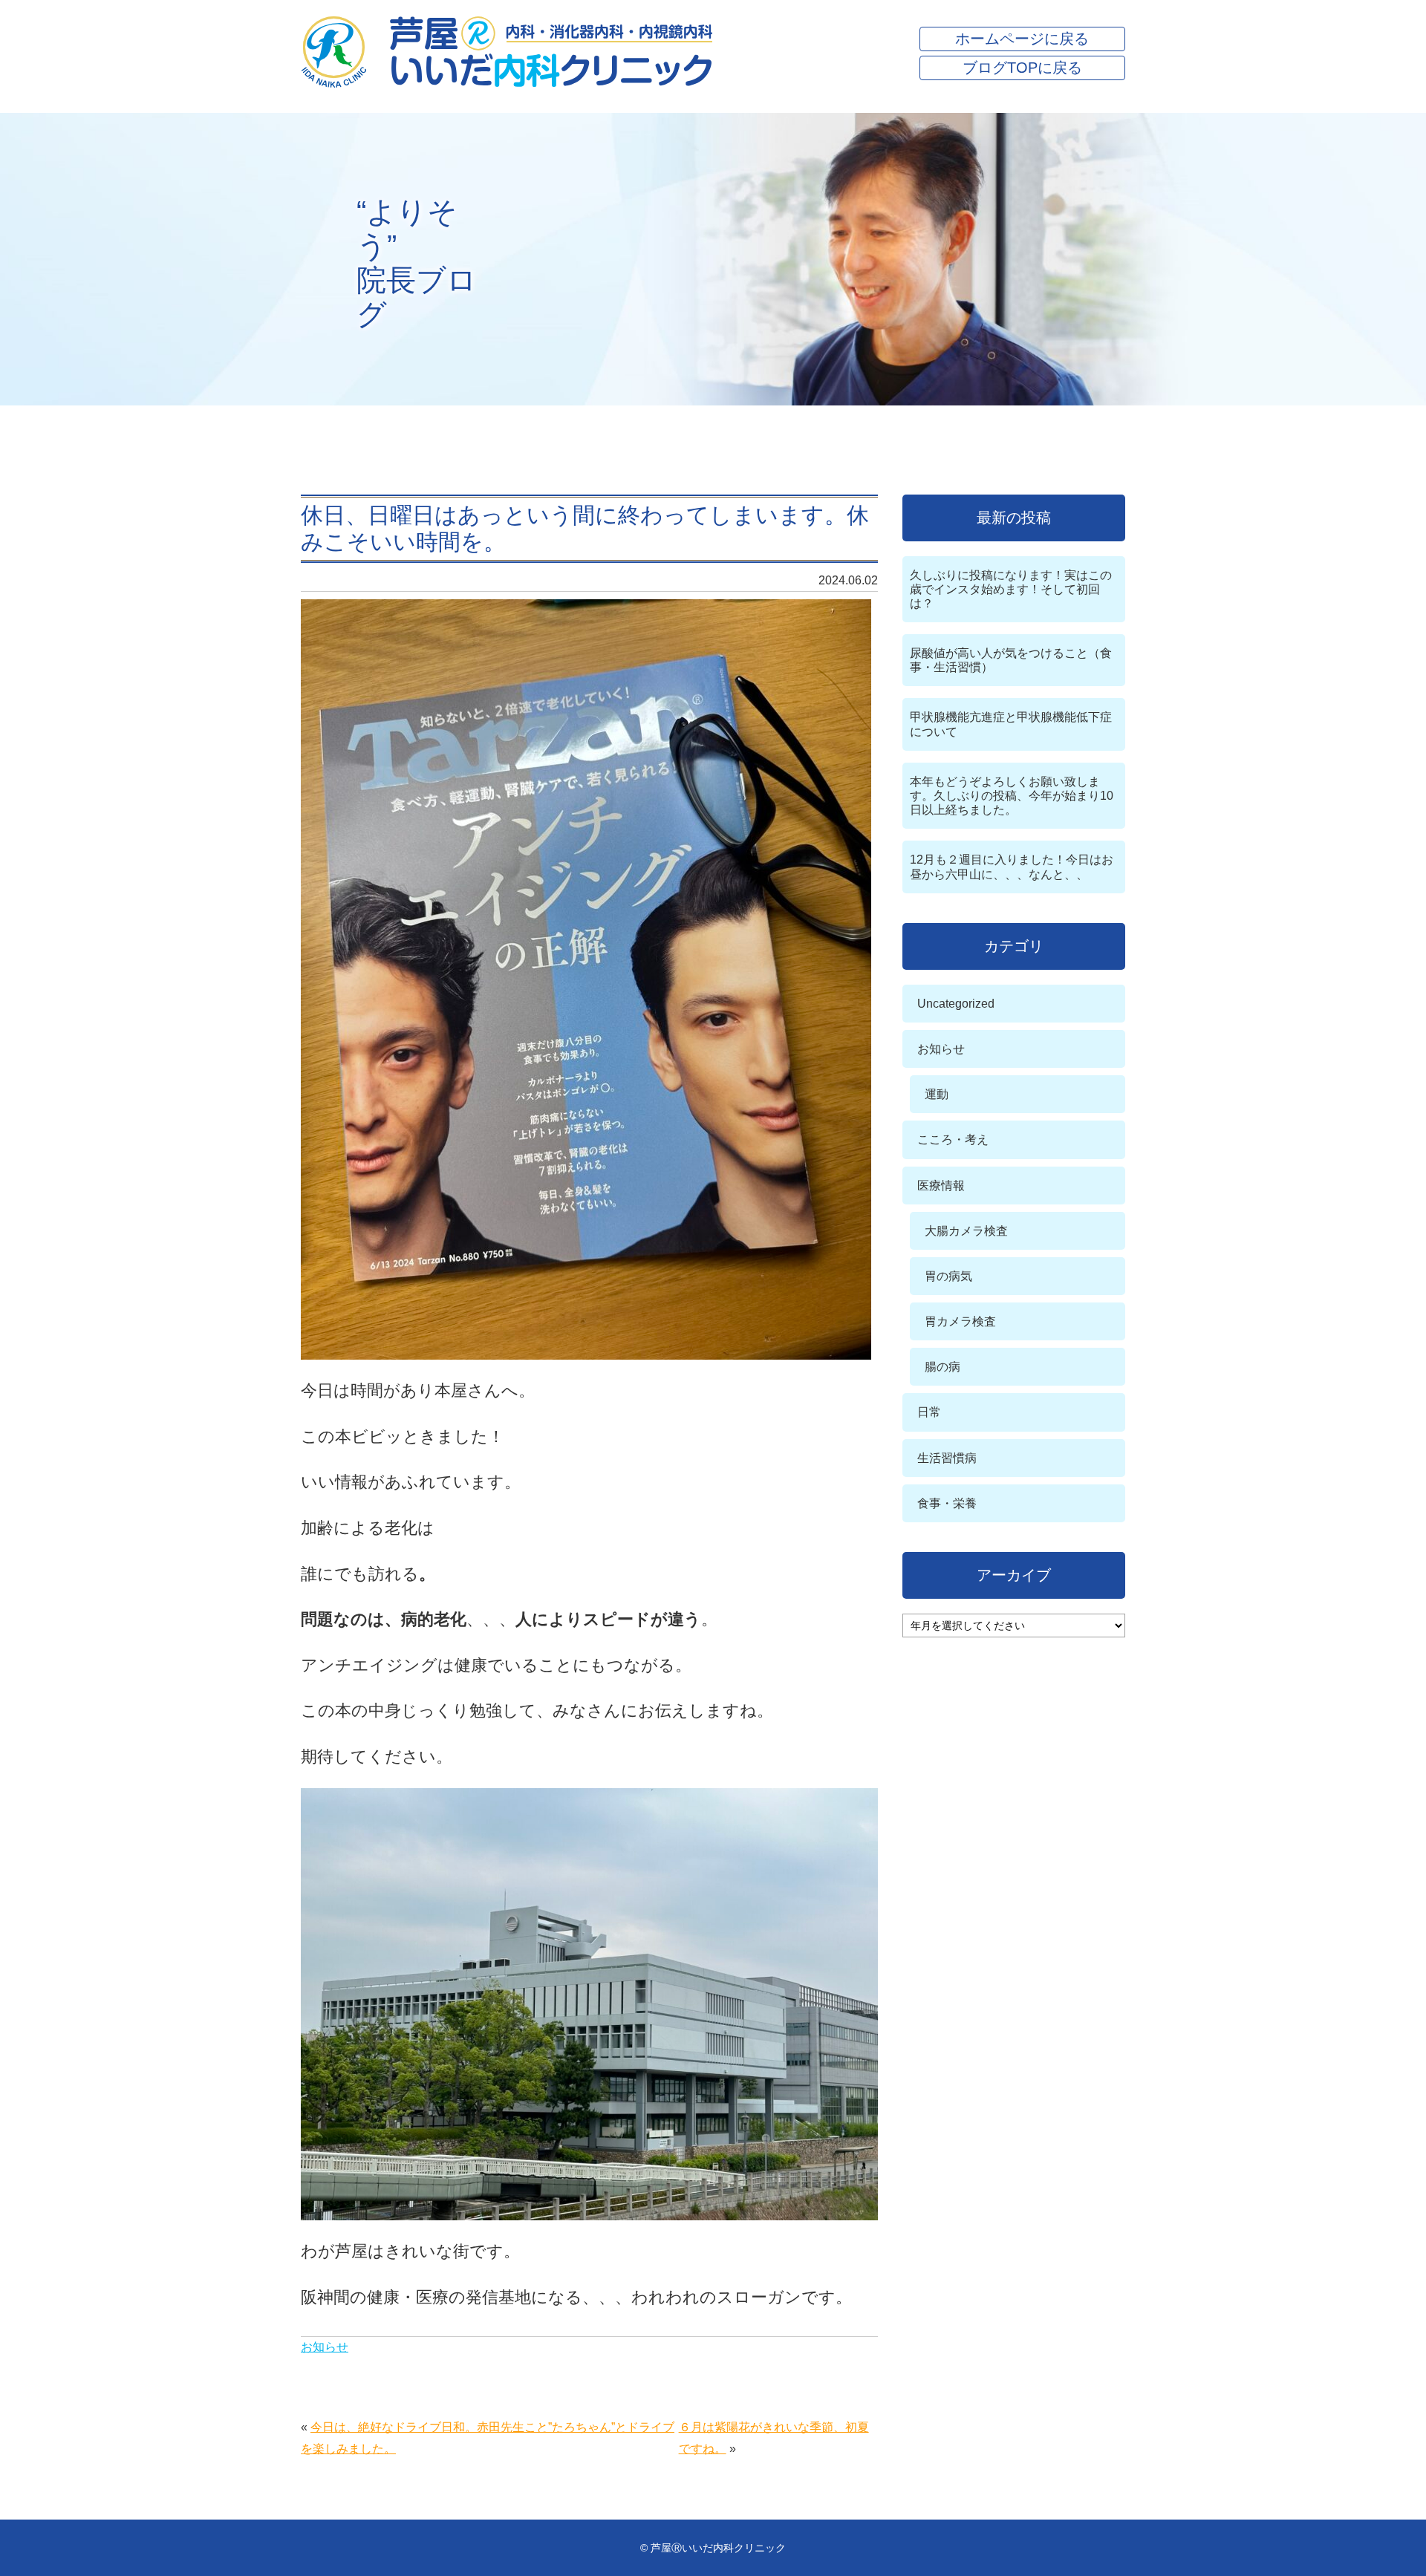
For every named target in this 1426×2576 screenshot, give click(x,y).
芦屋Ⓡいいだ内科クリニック (718, 2548)
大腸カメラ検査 (966, 1231)
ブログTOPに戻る (1022, 68)
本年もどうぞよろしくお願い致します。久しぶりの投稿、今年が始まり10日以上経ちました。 (1012, 796)
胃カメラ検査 (960, 1321)
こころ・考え (953, 1139)
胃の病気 (948, 1276)
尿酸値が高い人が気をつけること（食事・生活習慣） (1011, 660)
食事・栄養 (947, 1503)
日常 (929, 1412)
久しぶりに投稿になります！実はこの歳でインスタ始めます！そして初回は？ (1011, 589)
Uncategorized (956, 1004)
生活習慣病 (947, 1458)
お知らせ (325, 2347)
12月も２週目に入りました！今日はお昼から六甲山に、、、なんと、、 (1012, 867)
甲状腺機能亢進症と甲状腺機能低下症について (1011, 724)
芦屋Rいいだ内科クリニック (507, 52)
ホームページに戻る (1022, 39)
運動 (937, 1094)
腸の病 (942, 1367)
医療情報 (941, 1186)
